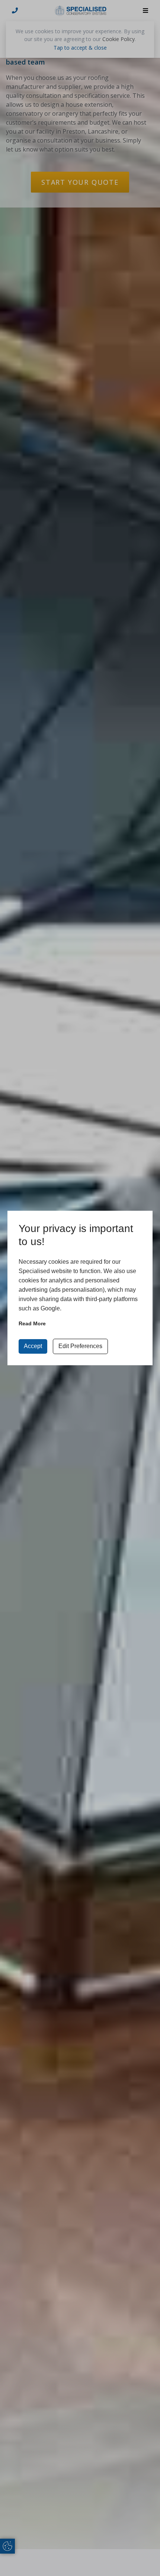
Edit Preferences (80, 1346)
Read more (32, 1323)
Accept (33, 1346)
